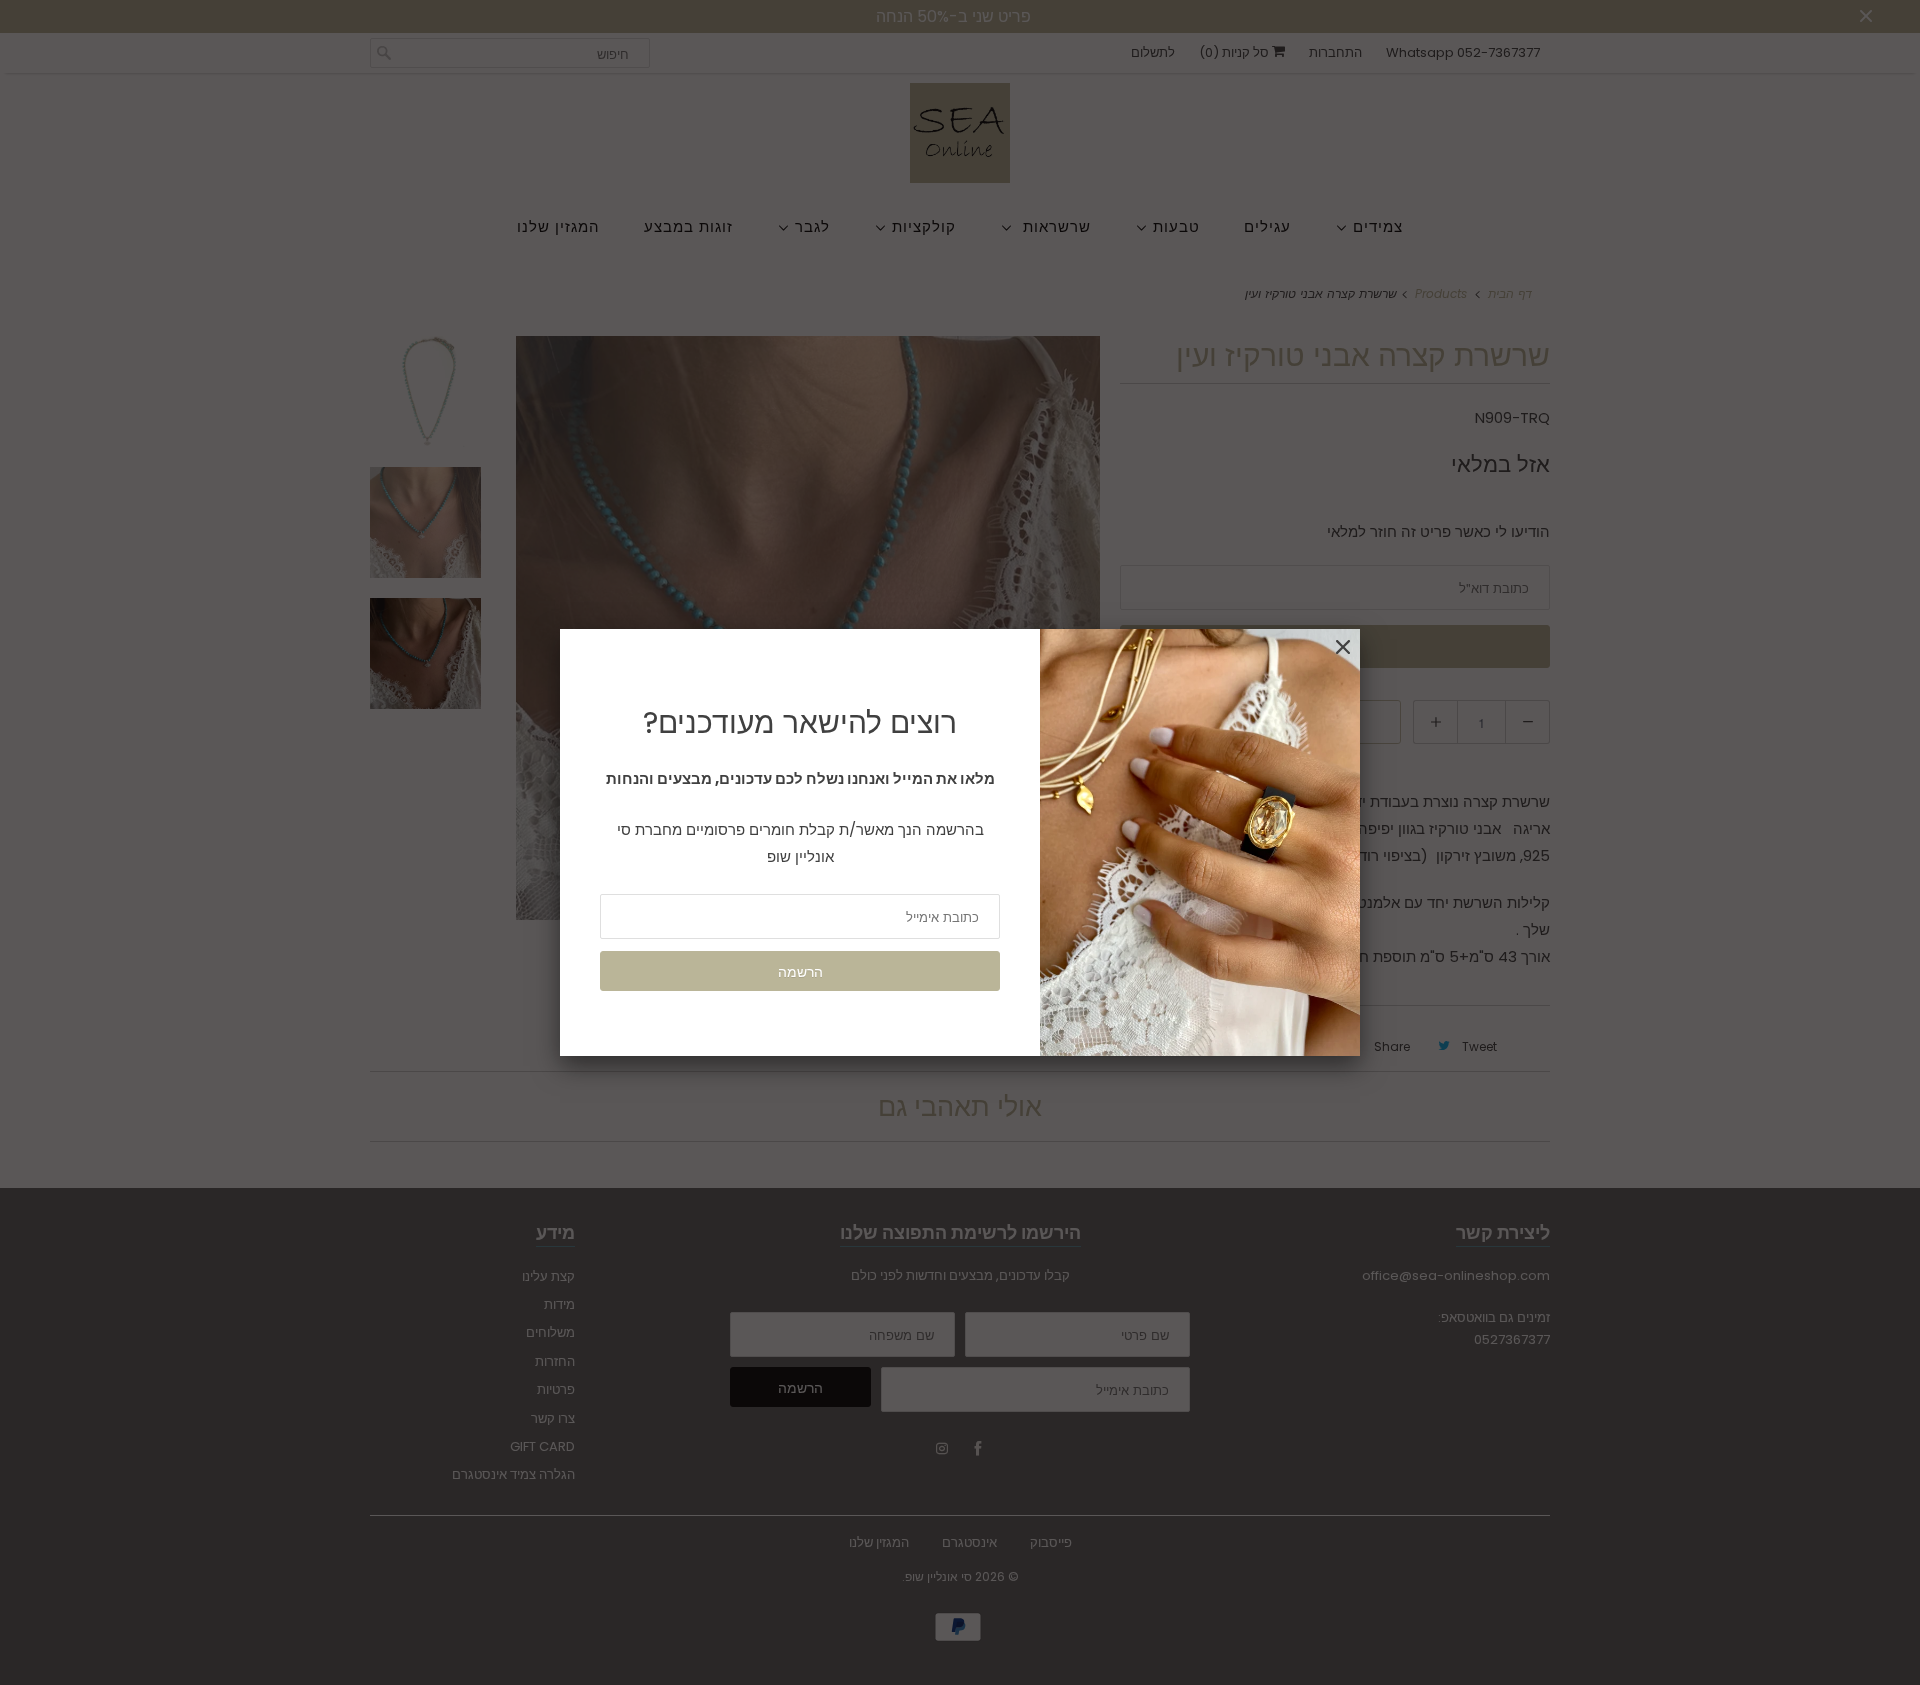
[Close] (1343, 647)
